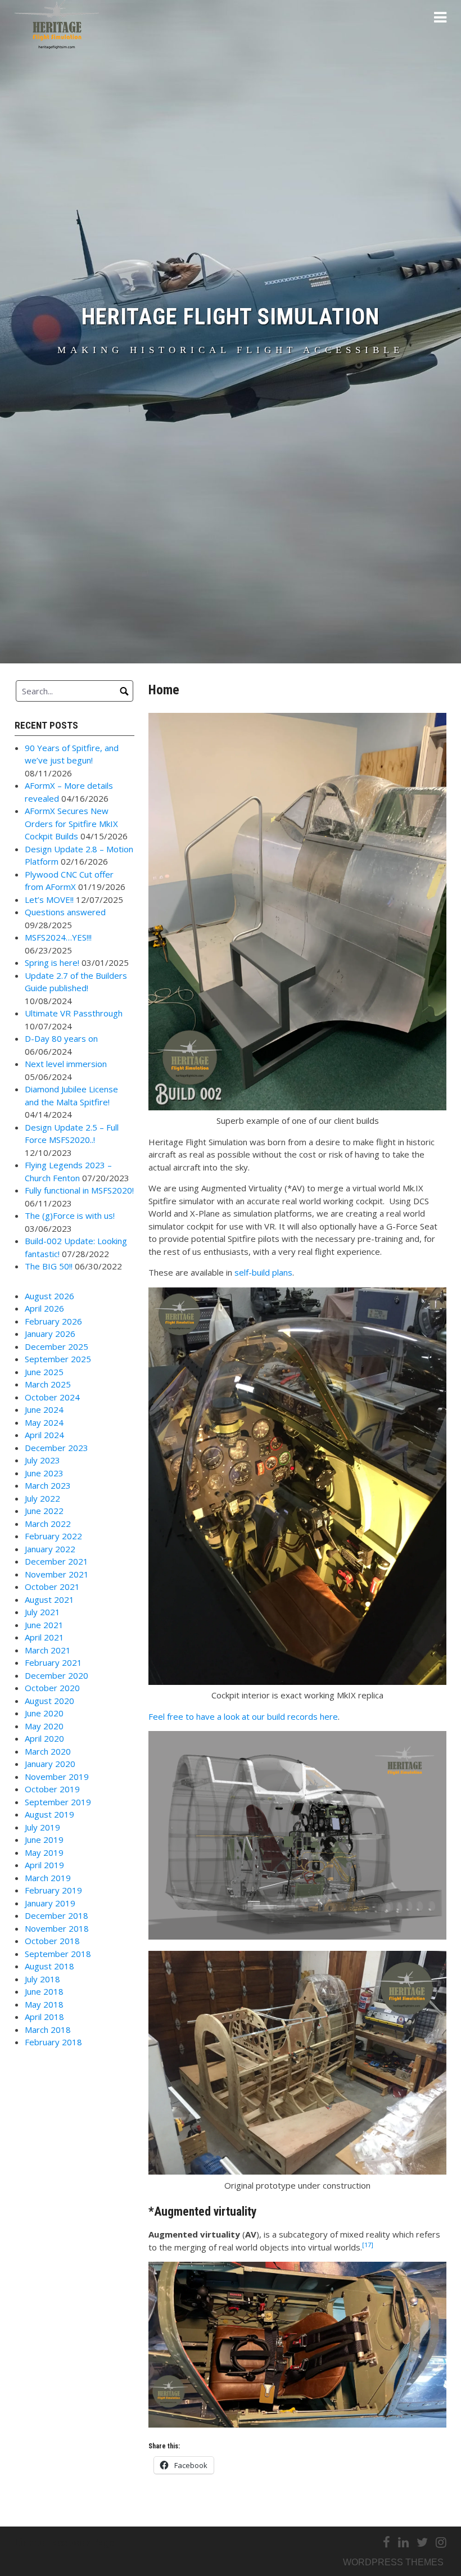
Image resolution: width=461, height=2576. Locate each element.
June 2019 (44, 1840)
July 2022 (42, 1498)
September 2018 (58, 1954)
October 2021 (52, 1587)
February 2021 (53, 1662)
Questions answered (65, 912)
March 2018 (48, 2030)
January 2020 (50, 1764)
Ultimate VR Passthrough (74, 1013)
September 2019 (58, 1802)
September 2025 (58, 1359)
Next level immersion (66, 1064)
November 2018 (57, 1928)
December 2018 (57, 1915)
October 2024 (52, 1397)
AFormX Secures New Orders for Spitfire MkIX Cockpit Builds (71, 823)
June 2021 (44, 1625)
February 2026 (53, 1321)
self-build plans (263, 1272)
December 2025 (57, 1346)
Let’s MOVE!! (49, 900)
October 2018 (52, 1941)
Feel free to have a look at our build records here (243, 1716)
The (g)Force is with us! (70, 1215)
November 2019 (57, 1777)
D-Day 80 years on (61, 1038)
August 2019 (49, 1814)
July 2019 (42, 1827)
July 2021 (42, 1612)
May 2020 (44, 1726)
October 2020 (52, 1688)
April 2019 (44, 1865)
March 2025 (48, 1384)
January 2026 (50, 1334)
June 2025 (44, 1372)
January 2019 (50, 1903)
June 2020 (44, 1713)
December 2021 (57, 1561)
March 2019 (48, 1878)
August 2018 (49, 1966)
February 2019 (53, 1890)
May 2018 (44, 2004)
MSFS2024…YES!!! (58, 937)
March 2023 (48, 1485)
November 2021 (57, 1574)
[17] (368, 2245)
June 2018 (44, 1991)
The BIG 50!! (49, 1266)
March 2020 (48, 1751)
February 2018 (53, 2042)
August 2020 (49, 1701)
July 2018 (42, 1979)
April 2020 (44, 1738)
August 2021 (49, 1599)
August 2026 (49, 1296)
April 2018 (44, 2017)
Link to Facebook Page (65, 2543)
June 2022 (44, 1511)
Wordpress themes (393, 2562)
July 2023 (42, 1460)
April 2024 (44, 1435)
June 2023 (44, 1473)
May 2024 (44, 1422)
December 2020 (57, 1675)
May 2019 (44, 1852)
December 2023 (57, 1448)
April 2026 (44, 1308)
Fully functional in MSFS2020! (79, 1190)
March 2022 (48, 1524)
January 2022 (50, 1549)
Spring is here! (52, 962)
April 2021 (44, 1637)
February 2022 (53, 1536)
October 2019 (52, 1789)
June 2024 (44, 1409)
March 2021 (48, 1650)
